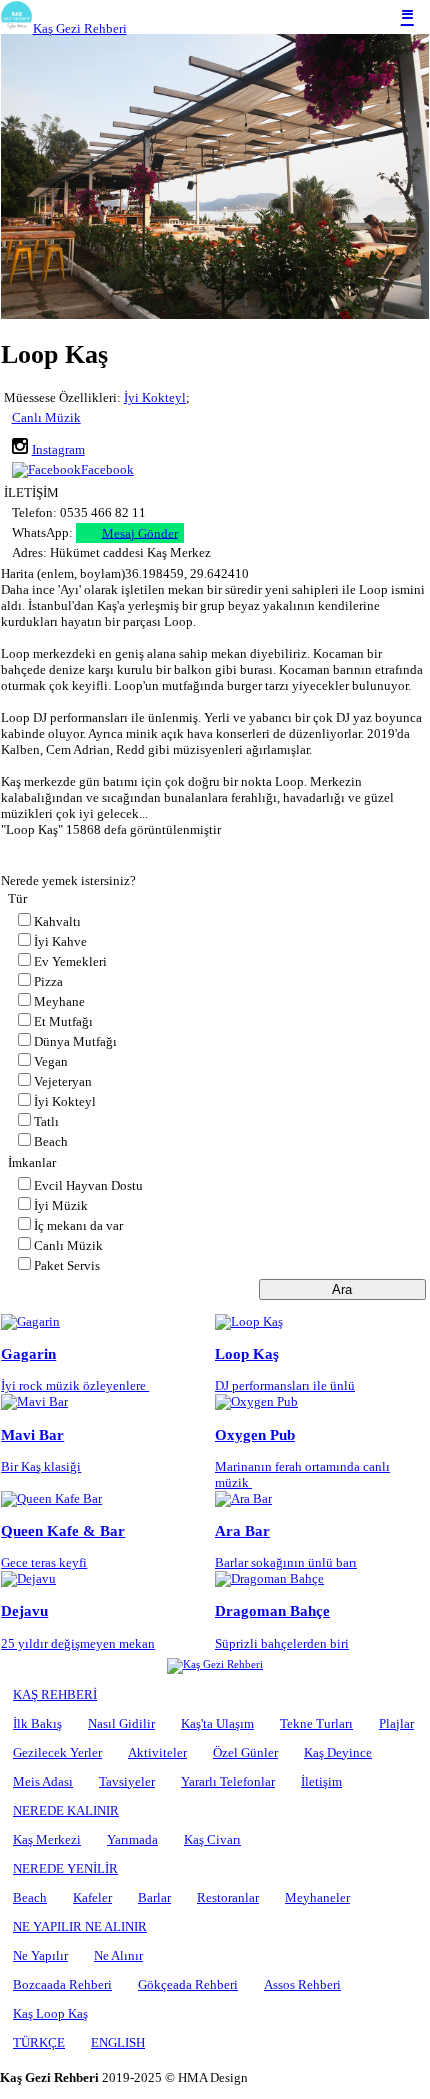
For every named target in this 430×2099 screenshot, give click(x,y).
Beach (51, 1141)
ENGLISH (118, 2042)
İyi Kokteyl (155, 397)
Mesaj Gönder (140, 532)
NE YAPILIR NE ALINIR (80, 1926)
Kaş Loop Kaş (50, 2013)
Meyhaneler (317, 1897)
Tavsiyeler (127, 1781)
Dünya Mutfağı (75, 1041)
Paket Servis (67, 1265)
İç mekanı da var (78, 1225)
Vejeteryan (63, 1081)
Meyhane (59, 1001)
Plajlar (396, 1723)
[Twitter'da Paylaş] (378, 857)
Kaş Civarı (212, 1839)
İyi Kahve (60, 941)
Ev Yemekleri (70, 961)
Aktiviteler (157, 1752)
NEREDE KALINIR (66, 1810)
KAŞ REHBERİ (55, 1694)
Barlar (154, 1897)
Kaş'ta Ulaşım (217, 1723)
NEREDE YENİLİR (65, 1868)
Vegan (51, 1061)
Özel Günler (245, 1752)
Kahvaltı (57, 921)
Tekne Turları (316, 1723)
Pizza (48, 981)
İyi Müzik (61, 1205)
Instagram (58, 449)
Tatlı (46, 1121)
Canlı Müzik (46, 417)
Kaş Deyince (338, 1752)
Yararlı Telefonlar (228, 1781)
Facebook (107, 469)
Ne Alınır (118, 1955)
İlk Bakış (37, 1723)
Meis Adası (43, 1781)
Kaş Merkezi (47, 1839)
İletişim (321, 1781)
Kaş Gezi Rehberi (80, 28)
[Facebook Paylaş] (410, 857)
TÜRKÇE (39, 2042)
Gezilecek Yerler (57, 1752)
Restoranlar (228, 1897)
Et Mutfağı (63, 1021)
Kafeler (92, 1897)
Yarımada (132, 1839)
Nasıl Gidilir (121, 1723)
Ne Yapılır (40, 1955)
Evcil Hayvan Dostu (88, 1185)
